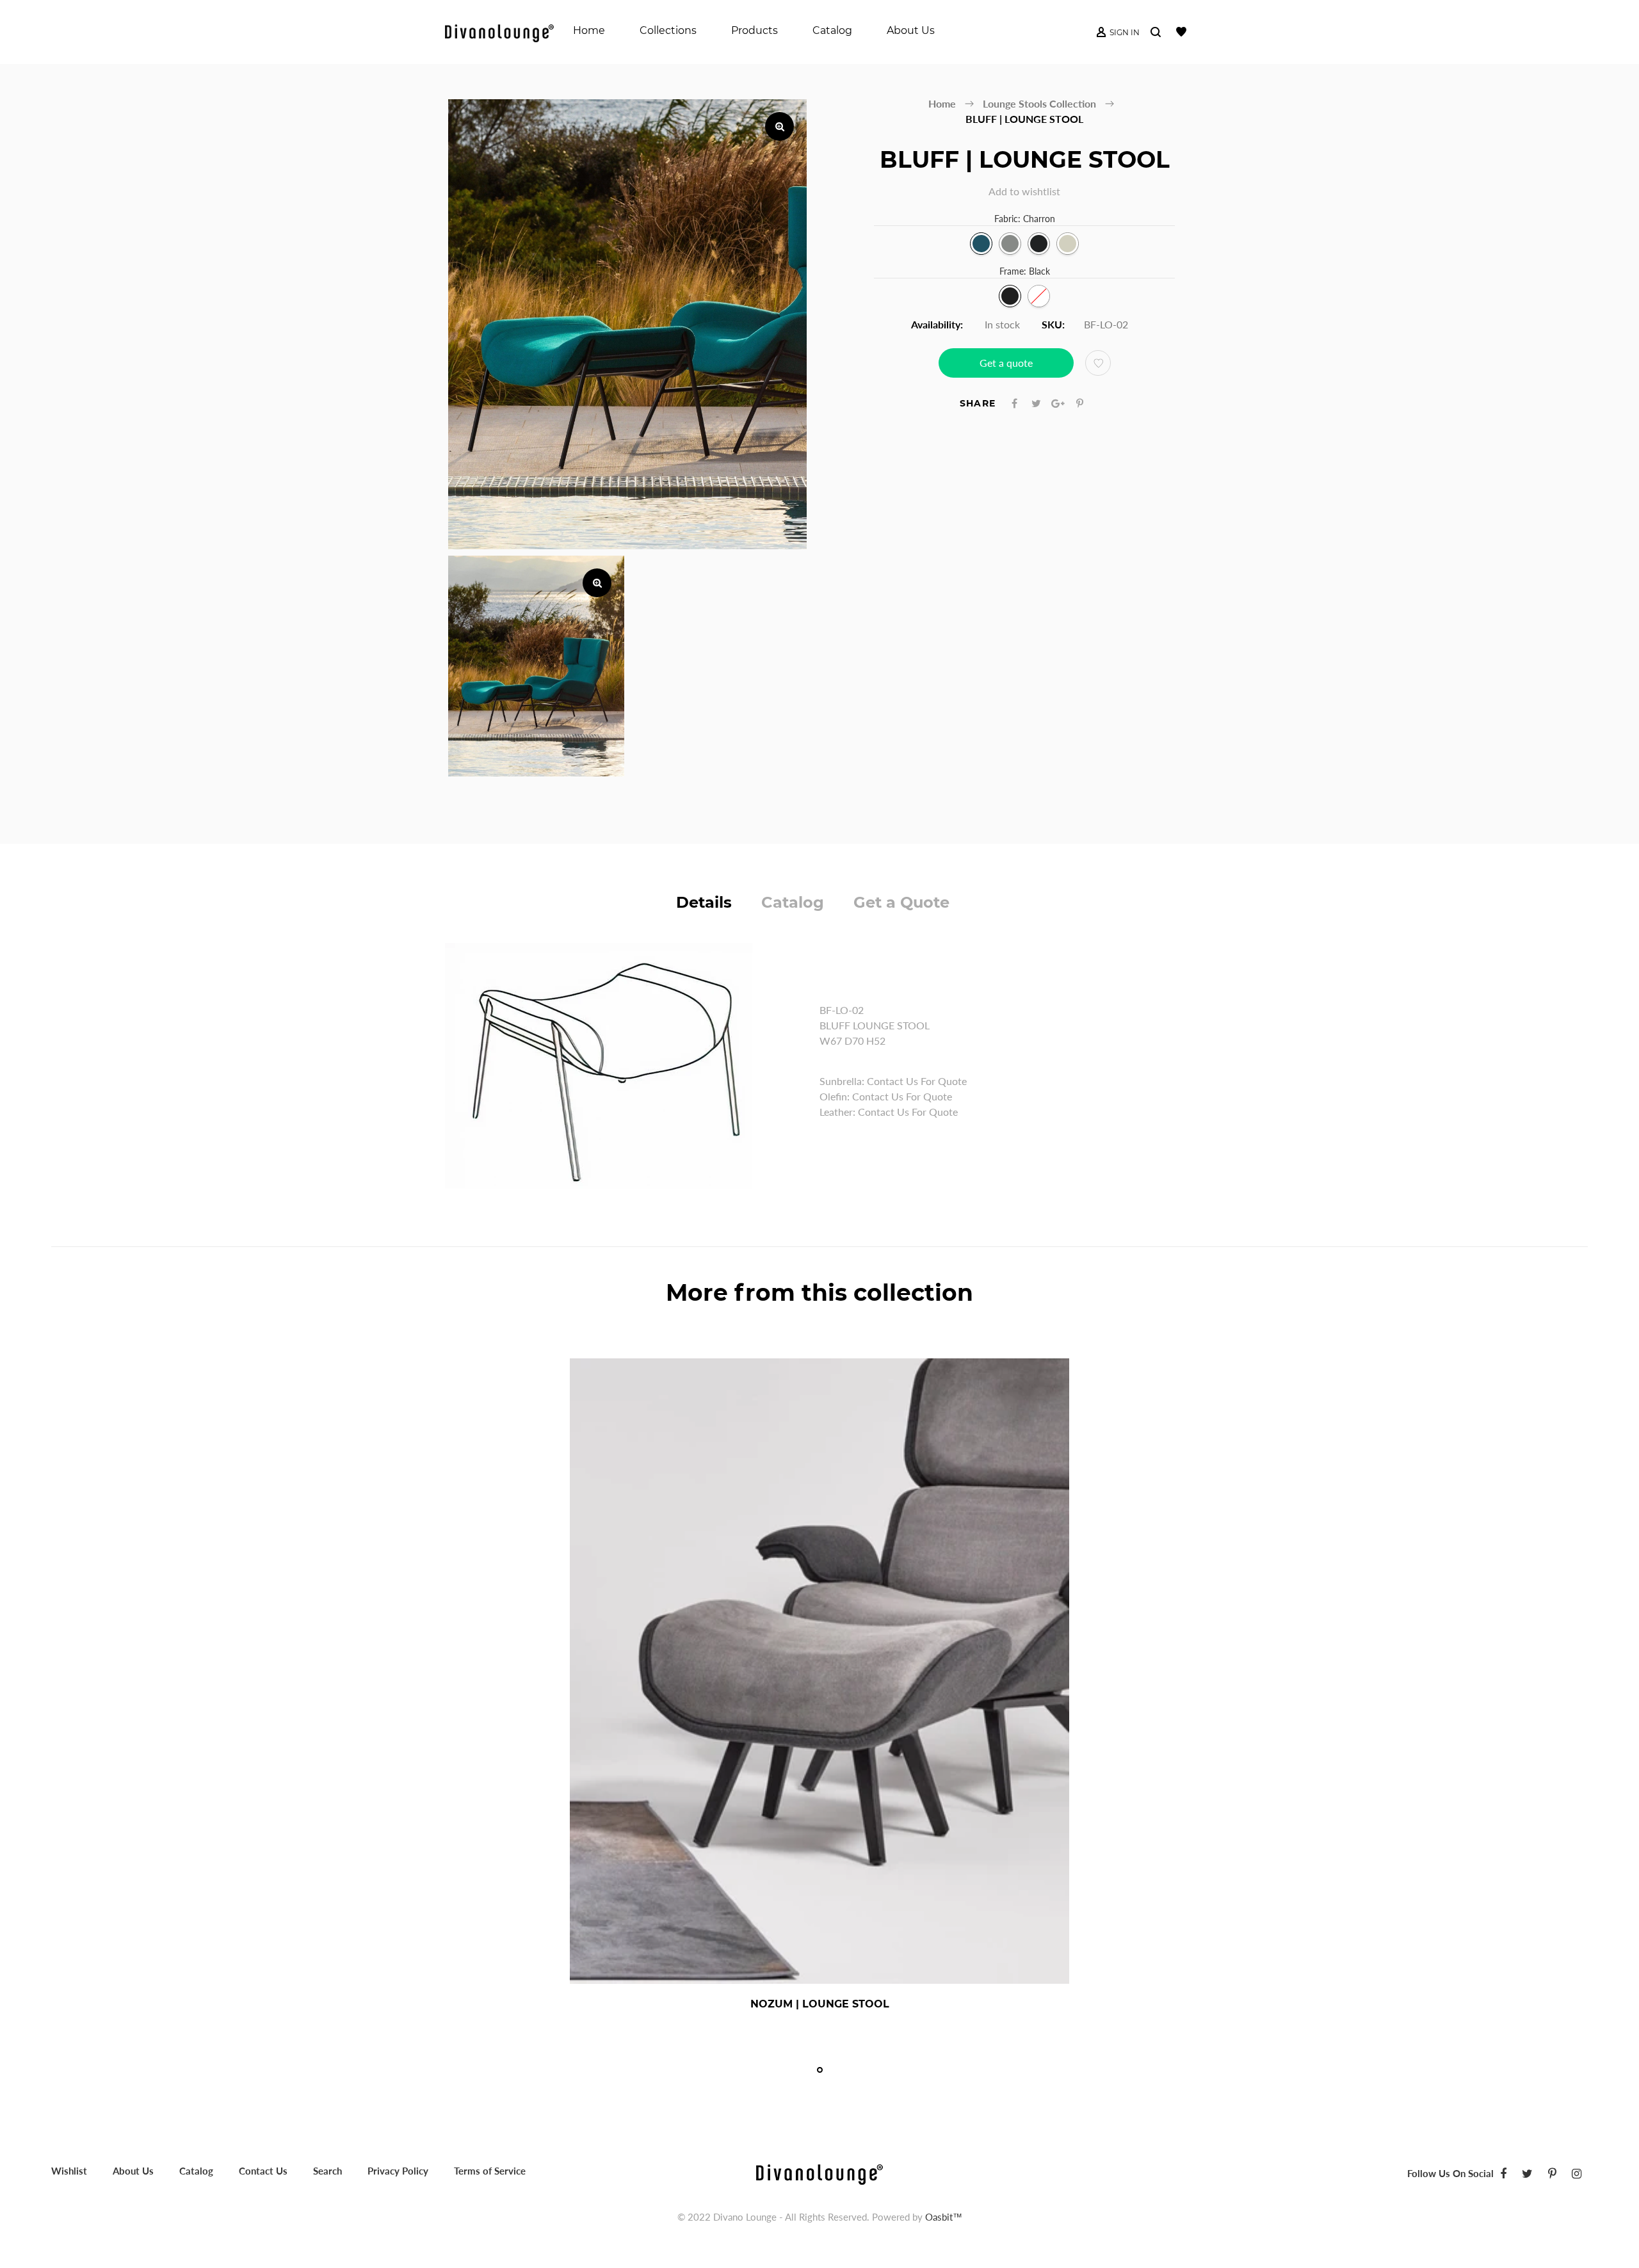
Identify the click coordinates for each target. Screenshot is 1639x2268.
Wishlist (69, 2171)
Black (1010, 296)
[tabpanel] (819, 1689)
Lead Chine (1010, 244)
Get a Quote (901, 902)
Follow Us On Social (1450, 2173)
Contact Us (263, 2171)
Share (978, 403)
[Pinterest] (1552, 2173)
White (1039, 296)
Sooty (1039, 244)
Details (704, 902)
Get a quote (1006, 363)
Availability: (937, 324)
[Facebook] (1503, 2173)
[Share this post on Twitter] (1036, 403)
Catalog (793, 902)
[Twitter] (1527, 2173)
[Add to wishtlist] (1098, 363)
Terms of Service (490, 2171)
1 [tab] (820, 2070)
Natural (1068, 244)
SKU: (1053, 324)
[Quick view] (861, 2004)
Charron (981, 244)
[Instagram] (1577, 2173)
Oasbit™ (944, 2217)
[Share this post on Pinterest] (1080, 403)
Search (327, 2171)
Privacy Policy (398, 2171)
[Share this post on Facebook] (1014, 403)
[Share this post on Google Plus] (1058, 403)
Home (942, 103)
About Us (133, 2171)
